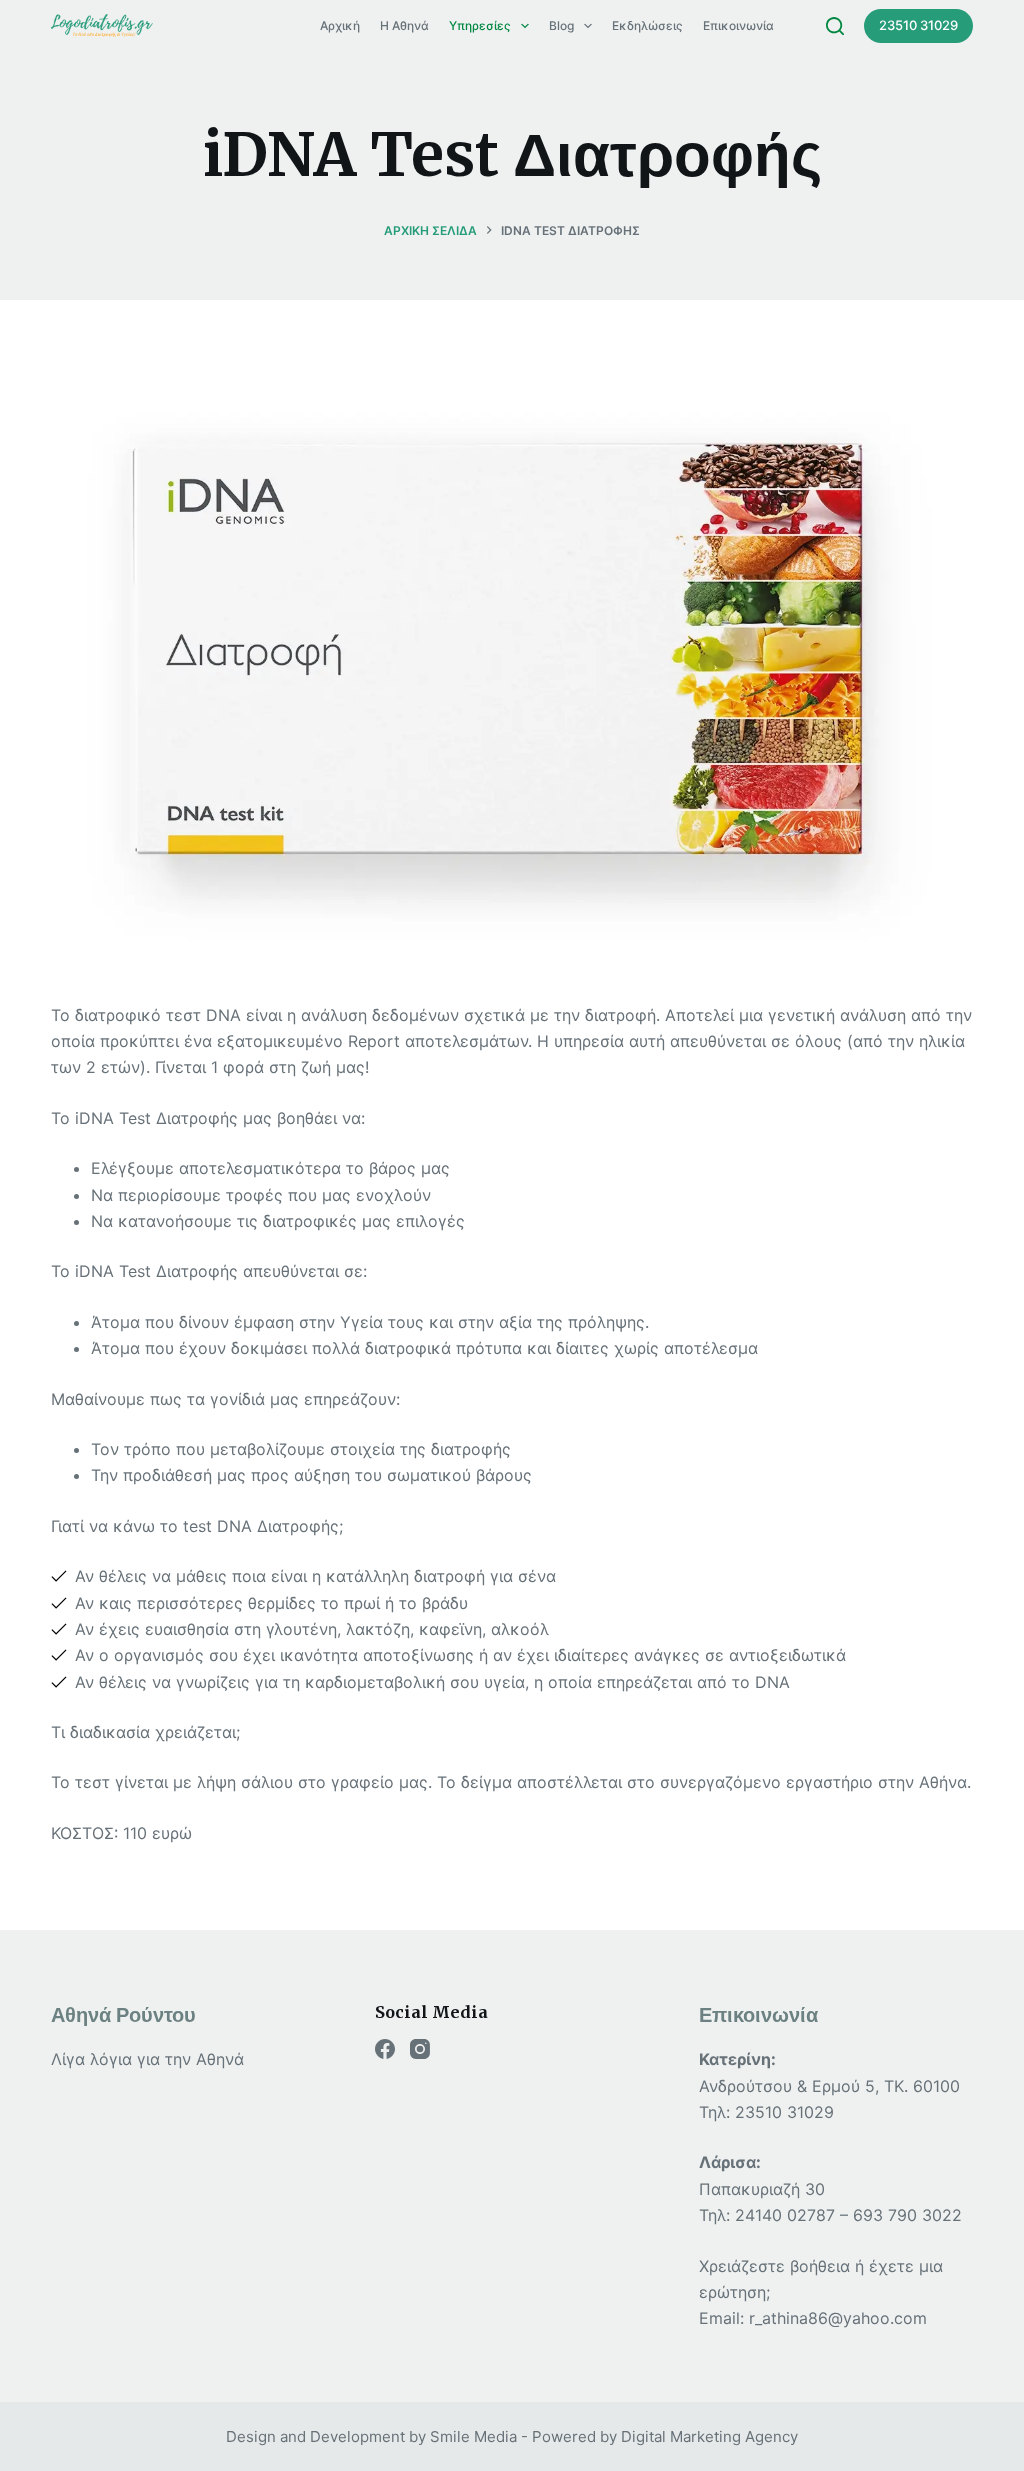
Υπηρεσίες (480, 25)
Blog (561, 25)
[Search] (835, 26)
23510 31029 (918, 25)
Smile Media (473, 2436)
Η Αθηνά (404, 25)
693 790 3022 (907, 2215)
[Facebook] (385, 2049)
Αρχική (340, 25)
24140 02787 (785, 2215)
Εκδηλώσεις (647, 25)
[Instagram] (420, 2049)
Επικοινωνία (738, 25)
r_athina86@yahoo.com (838, 2318)
